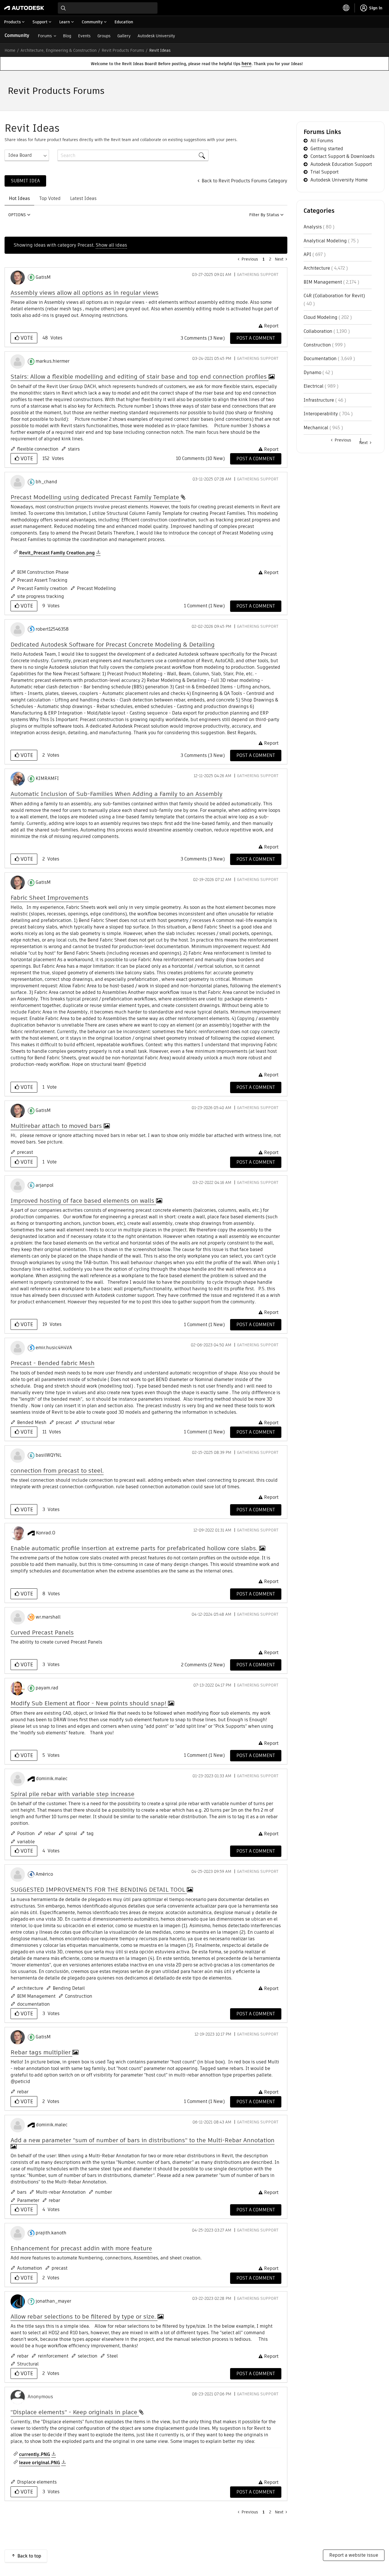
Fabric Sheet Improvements (50, 898)
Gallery (124, 36)
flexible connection (38, 449)
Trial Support (324, 172)
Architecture (317, 268)
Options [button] (17, 215)
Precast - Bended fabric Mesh (53, 1363)
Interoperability (321, 414)
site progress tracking (41, 596)
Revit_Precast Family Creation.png (57, 553)
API (307, 254)
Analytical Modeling (325, 241)
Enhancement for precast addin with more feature (81, 2248)
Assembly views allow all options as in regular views (85, 293)
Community (17, 35)
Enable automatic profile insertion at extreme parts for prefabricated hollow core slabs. (135, 1548)
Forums (45, 36)
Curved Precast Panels (42, 1632)
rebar (50, 1833)
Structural (28, 2364)
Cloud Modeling (321, 317)
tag (90, 1833)
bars (22, 2192)
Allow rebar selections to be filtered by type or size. (84, 2316)
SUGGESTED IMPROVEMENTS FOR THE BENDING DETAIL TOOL (99, 1889)
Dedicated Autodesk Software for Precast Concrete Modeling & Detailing (113, 644)
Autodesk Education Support (341, 164)
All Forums (322, 141)
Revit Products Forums (123, 50)
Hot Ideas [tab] (19, 198)
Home (10, 50)
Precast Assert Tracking (42, 580)
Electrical (314, 386)
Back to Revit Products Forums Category (244, 181)
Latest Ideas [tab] (83, 198)
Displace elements (37, 2482)
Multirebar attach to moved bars (57, 1126)
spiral (71, 1833)
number (104, 2192)
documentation (33, 2004)
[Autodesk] (24, 8)
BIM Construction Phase (43, 572)
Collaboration (318, 331)
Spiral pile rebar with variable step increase (72, 1794)
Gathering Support (258, 274)
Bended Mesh (32, 1422)
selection (88, 2356)
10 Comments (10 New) (200, 458)
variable (26, 1842)
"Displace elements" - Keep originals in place (75, 2412)
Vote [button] (26, 338)
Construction (79, 1996)
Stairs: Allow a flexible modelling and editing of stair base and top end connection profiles (140, 376)
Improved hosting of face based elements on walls (83, 1201)
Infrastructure (319, 400)
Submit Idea (25, 181)
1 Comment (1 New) (204, 606)
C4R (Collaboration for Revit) (334, 296)
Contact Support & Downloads (342, 156)
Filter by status (264, 215)
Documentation (320, 359)
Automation (30, 2268)
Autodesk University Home (339, 180)
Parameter (28, 2200)
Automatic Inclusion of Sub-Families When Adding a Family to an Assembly (116, 794)
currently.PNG (35, 2454)
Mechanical (316, 428)
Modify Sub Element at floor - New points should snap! (89, 1703)
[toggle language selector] (346, 8)
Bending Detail (69, 1988)
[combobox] (108, 8)
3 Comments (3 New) (203, 338)
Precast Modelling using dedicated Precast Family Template (96, 497)
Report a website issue (354, 2555)
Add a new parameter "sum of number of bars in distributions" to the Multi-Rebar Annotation (143, 2140)
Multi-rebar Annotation (61, 2192)
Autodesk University (156, 36)
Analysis (313, 227)
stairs (74, 449)
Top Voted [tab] (50, 198)
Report (271, 326)
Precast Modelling (96, 588)
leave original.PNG (40, 2463)
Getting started (327, 149)
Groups (104, 36)
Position (26, 1833)
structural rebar (98, 1422)
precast (25, 1152)
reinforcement (53, 2356)
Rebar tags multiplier (41, 2052)
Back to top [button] (29, 2556)
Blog (67, 36)
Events (84, 36)
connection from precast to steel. (57, 1470)
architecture (30, 1988)
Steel (112, 2356)
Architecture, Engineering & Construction (59, 50)
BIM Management (36, 1996)
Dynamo (312, 372)
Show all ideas (111, 245)
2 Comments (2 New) (203, 1665)
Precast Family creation (42, 588)
